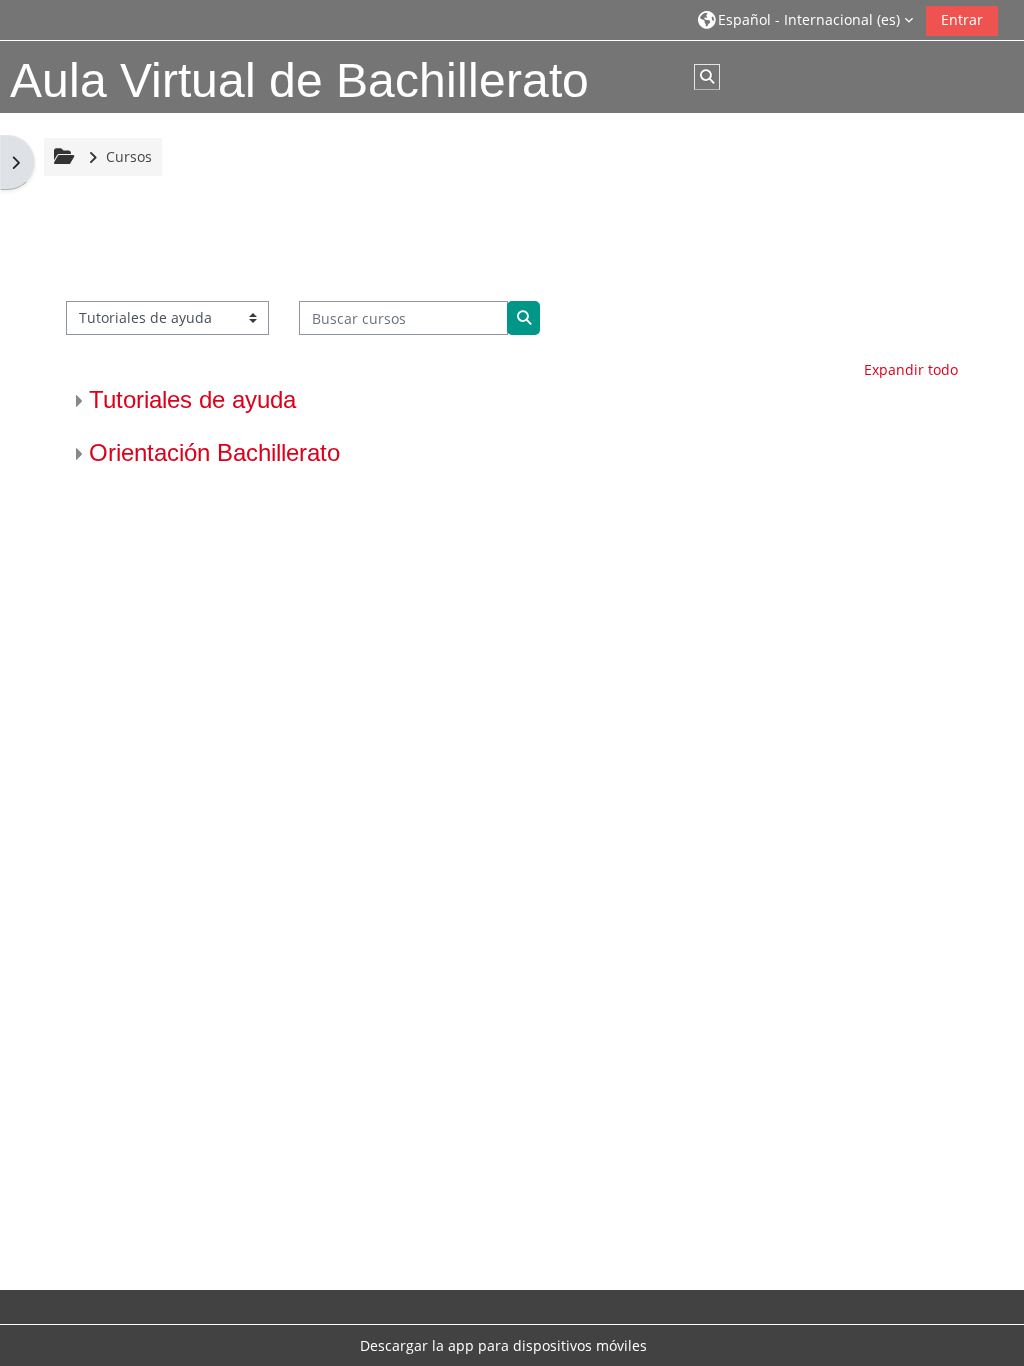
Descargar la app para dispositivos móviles (503, 1345)
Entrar (962, 19)
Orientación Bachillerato (214, 452)
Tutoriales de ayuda (192, 399)
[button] (805, 19)
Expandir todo (911, 369)
